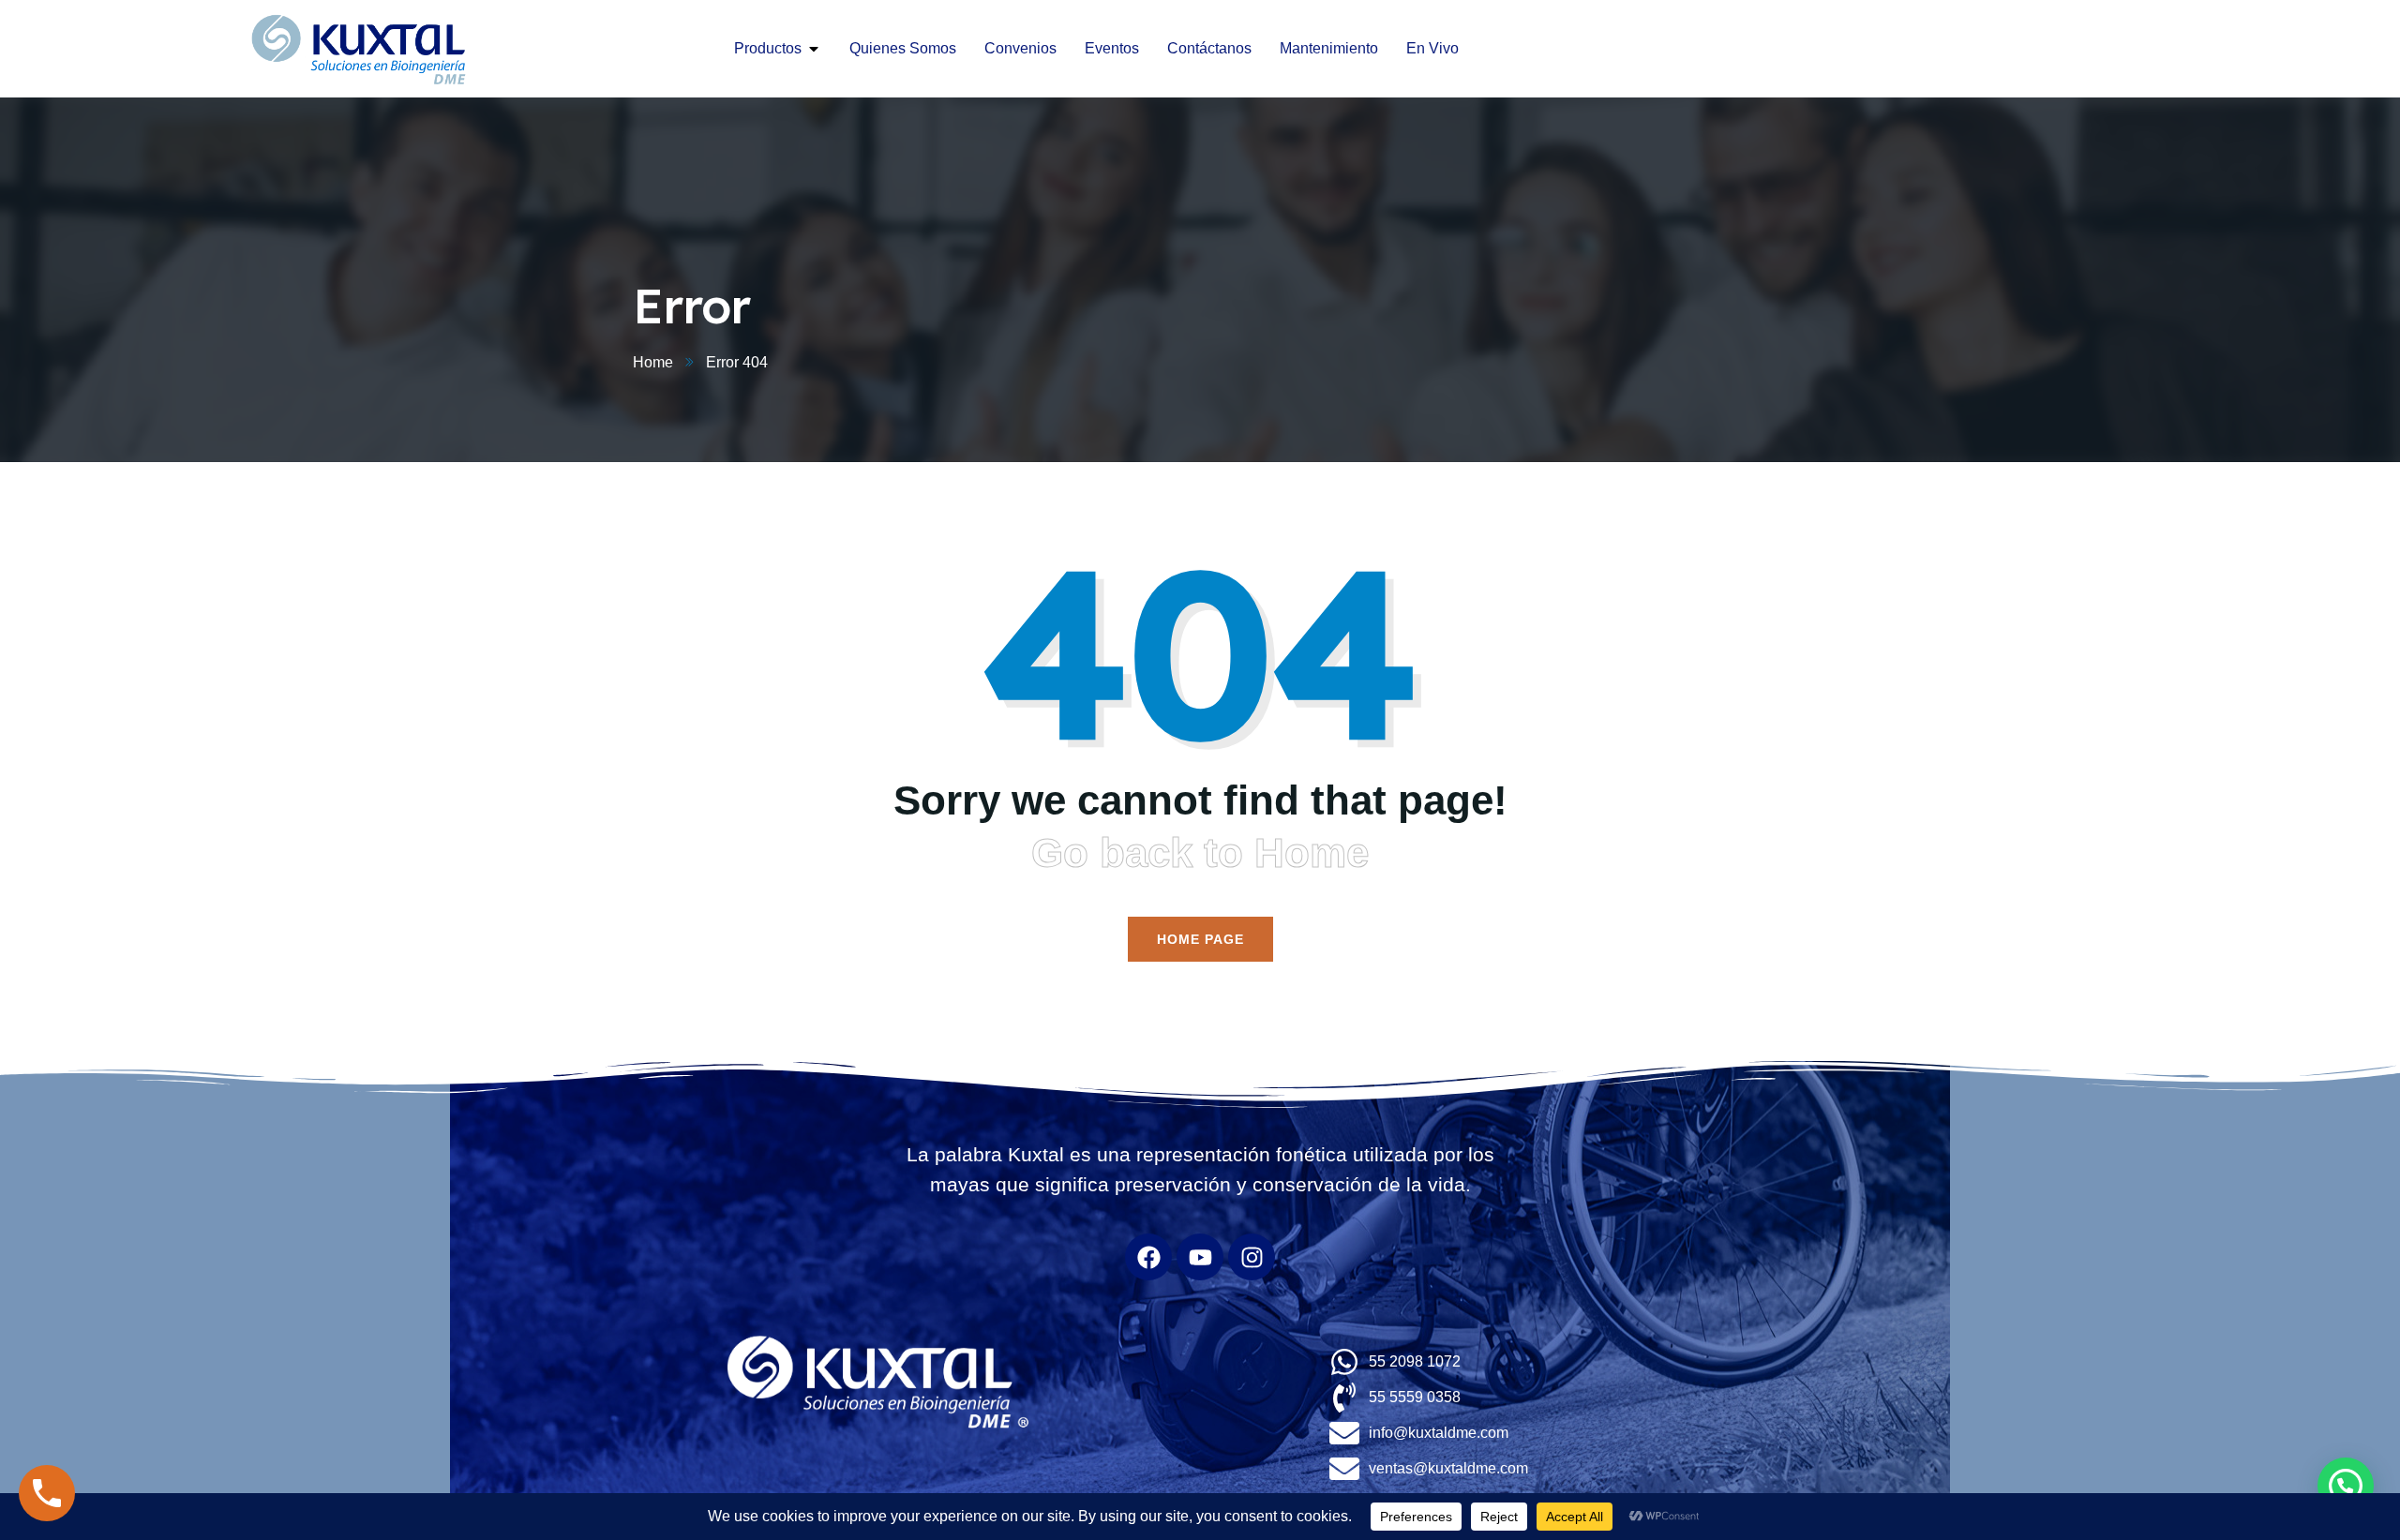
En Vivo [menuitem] (1432, 48)
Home (653, 362)
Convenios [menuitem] (1020, 48)
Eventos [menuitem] (1112, 48)
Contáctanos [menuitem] (1209, 48)
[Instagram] (1252, 1257)
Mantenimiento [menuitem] (1329, 48)
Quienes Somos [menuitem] (903, 48)
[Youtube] (1200, 1257)
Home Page (1200, 939)
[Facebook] (1148, 1257)
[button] (814, 49)
